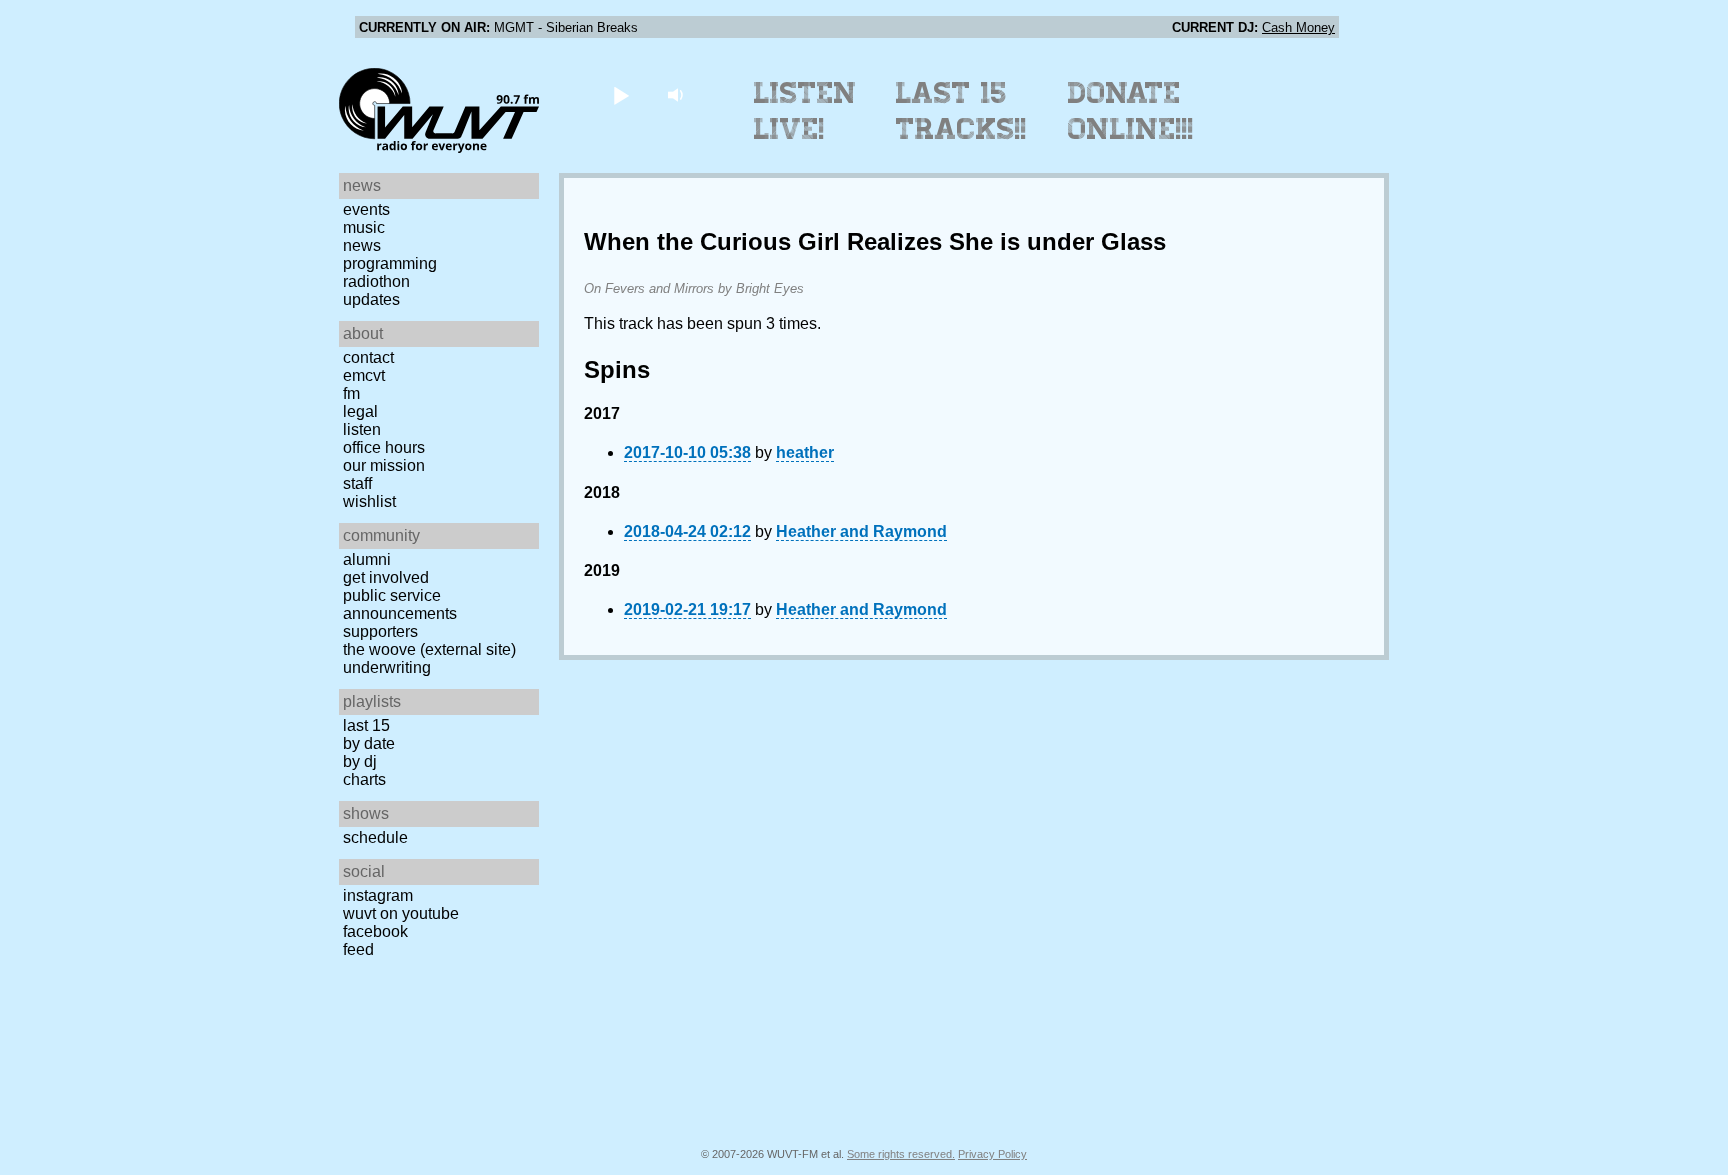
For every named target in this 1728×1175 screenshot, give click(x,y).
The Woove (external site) (429, 649)
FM (351, 393)
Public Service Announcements (400, 604)
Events (366, 209)
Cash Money (1298, 27)
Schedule (375, 837)
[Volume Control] (677, 94)
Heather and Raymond (861, 531)
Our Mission (384, 465)
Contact (368, 357)
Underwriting (387, 667)
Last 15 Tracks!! (961, 111)
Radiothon (376, 281)
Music (364, 227)
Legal (360, 411)
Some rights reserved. (901, 1154)
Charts (364, 779)
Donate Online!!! (1131, 111)
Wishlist (369, 501)
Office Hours (384, 447)
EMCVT (364, 375)
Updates (371, 299)
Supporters (380, 631)
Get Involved (386, 577)
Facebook (375, 931)
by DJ (360, 761)
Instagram (378, 895)
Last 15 (366, 725)
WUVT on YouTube (401, 913)
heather (805, 452)
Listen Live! (805, 111)
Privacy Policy (992, 1154)
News (362, 245)
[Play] (620, 94)
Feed (358, 949)
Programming (390, 263)
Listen (362, 429)
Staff (357, 483)
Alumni (367, 559)
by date (369, 743)
